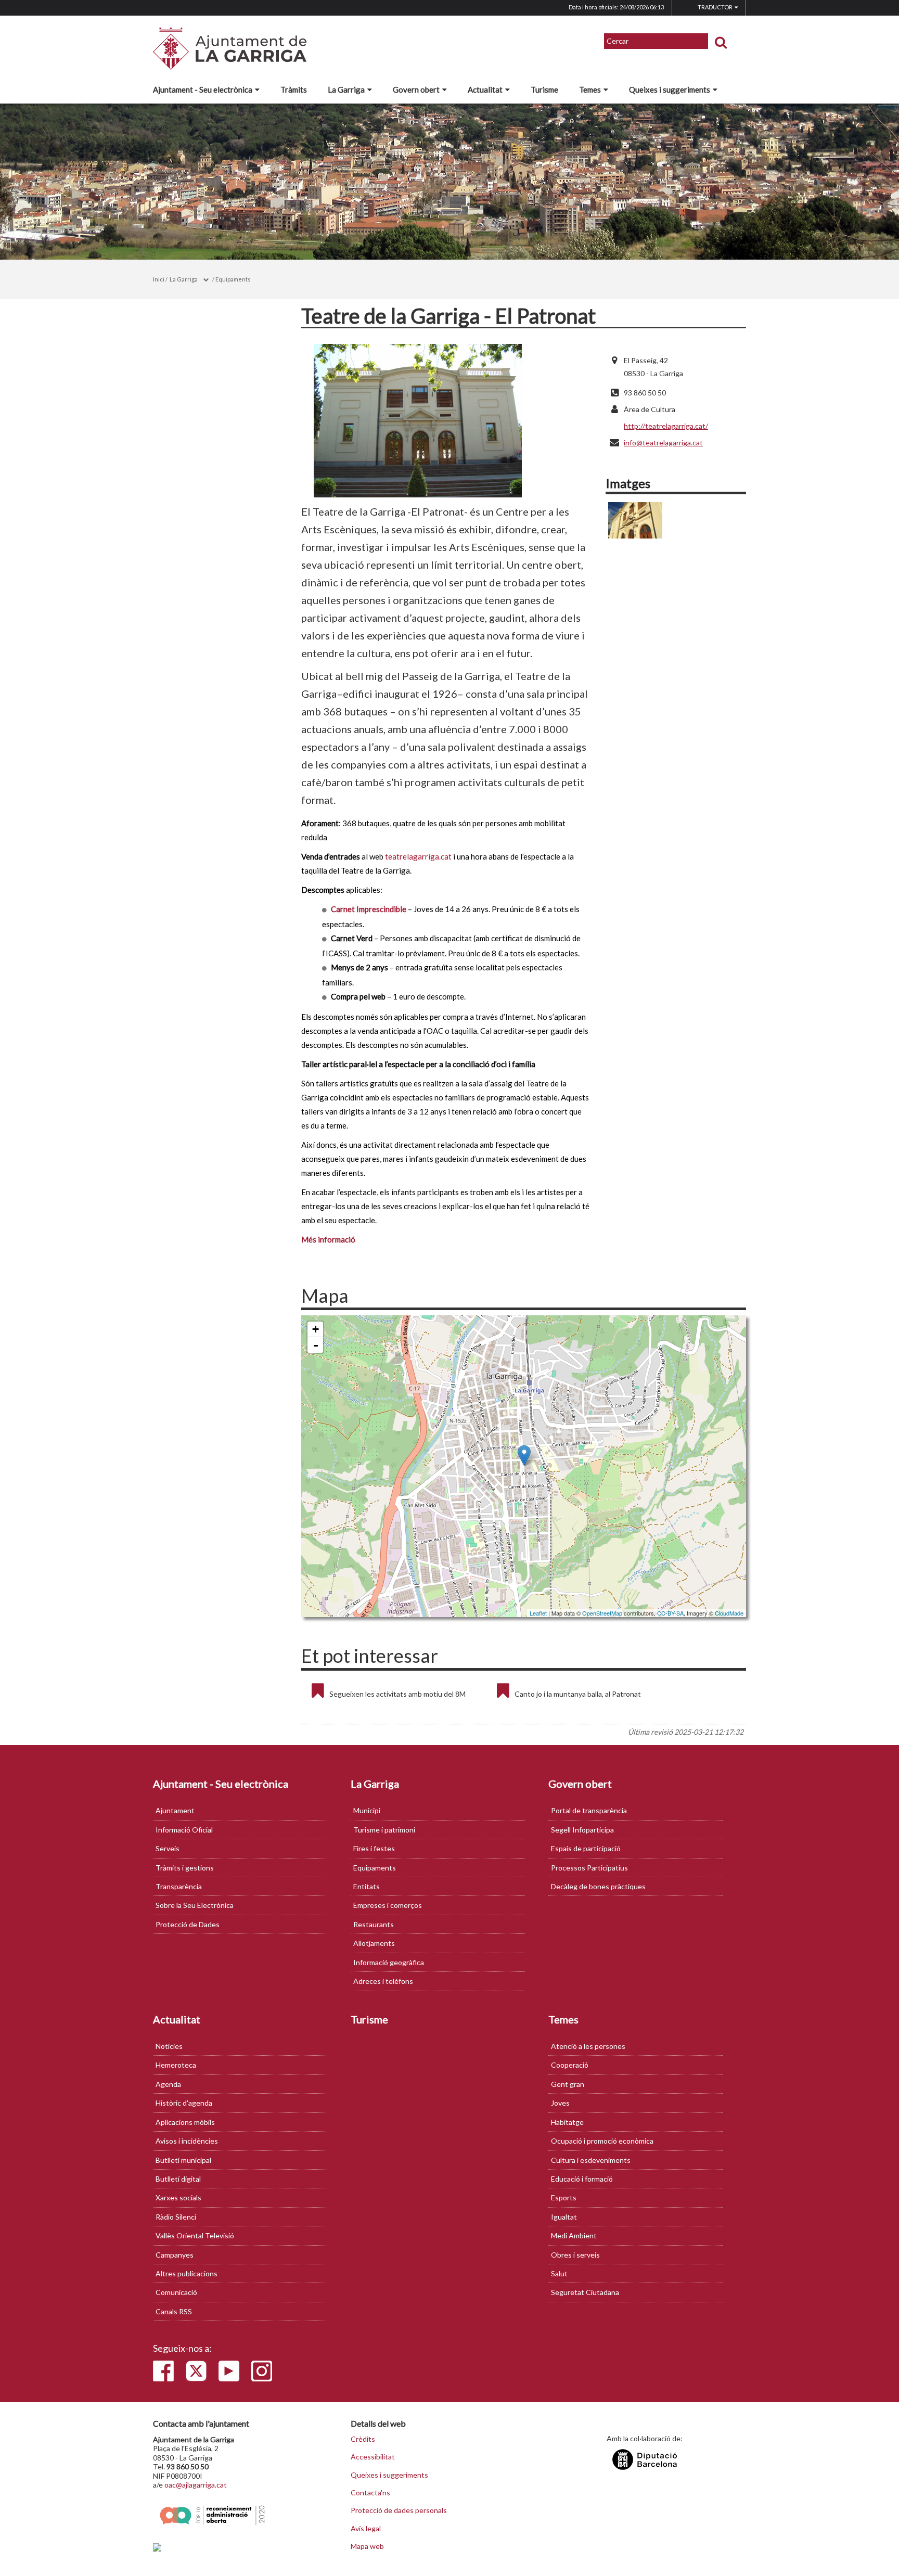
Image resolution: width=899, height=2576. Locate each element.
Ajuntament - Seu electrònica (203, 89)
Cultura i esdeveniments (591, 2160)
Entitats (367, 1886)
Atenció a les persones (588, 2046)
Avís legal (366, 2529)
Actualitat (485, 89)
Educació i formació (582, 2179)
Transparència (179, 1886)
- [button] (316, 1345)
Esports (564, 2197)
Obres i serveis (575, 2255)
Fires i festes (374, 1848)
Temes (590, 89)
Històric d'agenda (184, 2103)
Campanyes (175, 2255)
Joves (560, 2103)
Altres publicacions (187, 2273)
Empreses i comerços (388, 1905)
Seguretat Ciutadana (585, 2292)
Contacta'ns (370, 2493)
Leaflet (538, 1613)
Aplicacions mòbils (185, 2122)
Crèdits (363, 2439)
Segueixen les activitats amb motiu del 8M (397, 1694)
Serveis (168, 1848)
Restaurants (374, 1924)
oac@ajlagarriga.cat (196, 2485)
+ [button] (316, 1329)
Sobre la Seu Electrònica (195, 1905)
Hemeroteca (176, 2065)
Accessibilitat (373, 2457)
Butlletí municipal (183, 2160)
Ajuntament (175, 1810)
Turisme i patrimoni (384, 1830)
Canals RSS (174, 2311)
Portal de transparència (589, 1810)
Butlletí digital (178, 2179)
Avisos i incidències (187, 2141)
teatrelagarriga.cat (418, 856)
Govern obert (416, 89)
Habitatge (567, 2122)
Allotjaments (374, 1943)
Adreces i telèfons (383, 1981)
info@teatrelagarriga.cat (663, 443)
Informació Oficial (184, 1830)
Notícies (169, 2046)
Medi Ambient (574, 2235)
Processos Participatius (589, 1868)
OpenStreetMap (602, 1613)
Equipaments (233, 279)
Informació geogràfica (389, 1962)
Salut (559, 2273)
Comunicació (176, 2292)
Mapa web (367, 2546)
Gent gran (568, 2084)
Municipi (367, 1810)
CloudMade (729, 1613)
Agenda (168, 2084)
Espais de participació (586, 1848)
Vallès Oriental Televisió (195, 2235)
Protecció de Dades (188, 1924)
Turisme (544, 89)
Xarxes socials (178, 2197)
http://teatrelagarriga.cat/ (666, 426)
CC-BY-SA (670, 1613)
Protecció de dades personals (399, 2510)
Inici (159, 279)
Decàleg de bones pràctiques (598, 1886)
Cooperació (570, 2065)
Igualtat (564, 2217)
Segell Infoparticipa (582, 1830)
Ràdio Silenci (176, 2217)
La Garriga (346, 89)
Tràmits (294, 89)
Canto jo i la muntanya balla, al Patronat (578, 1694)
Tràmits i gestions (185, 1868)
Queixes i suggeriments (670, 89)
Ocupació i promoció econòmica (602, 2141)
